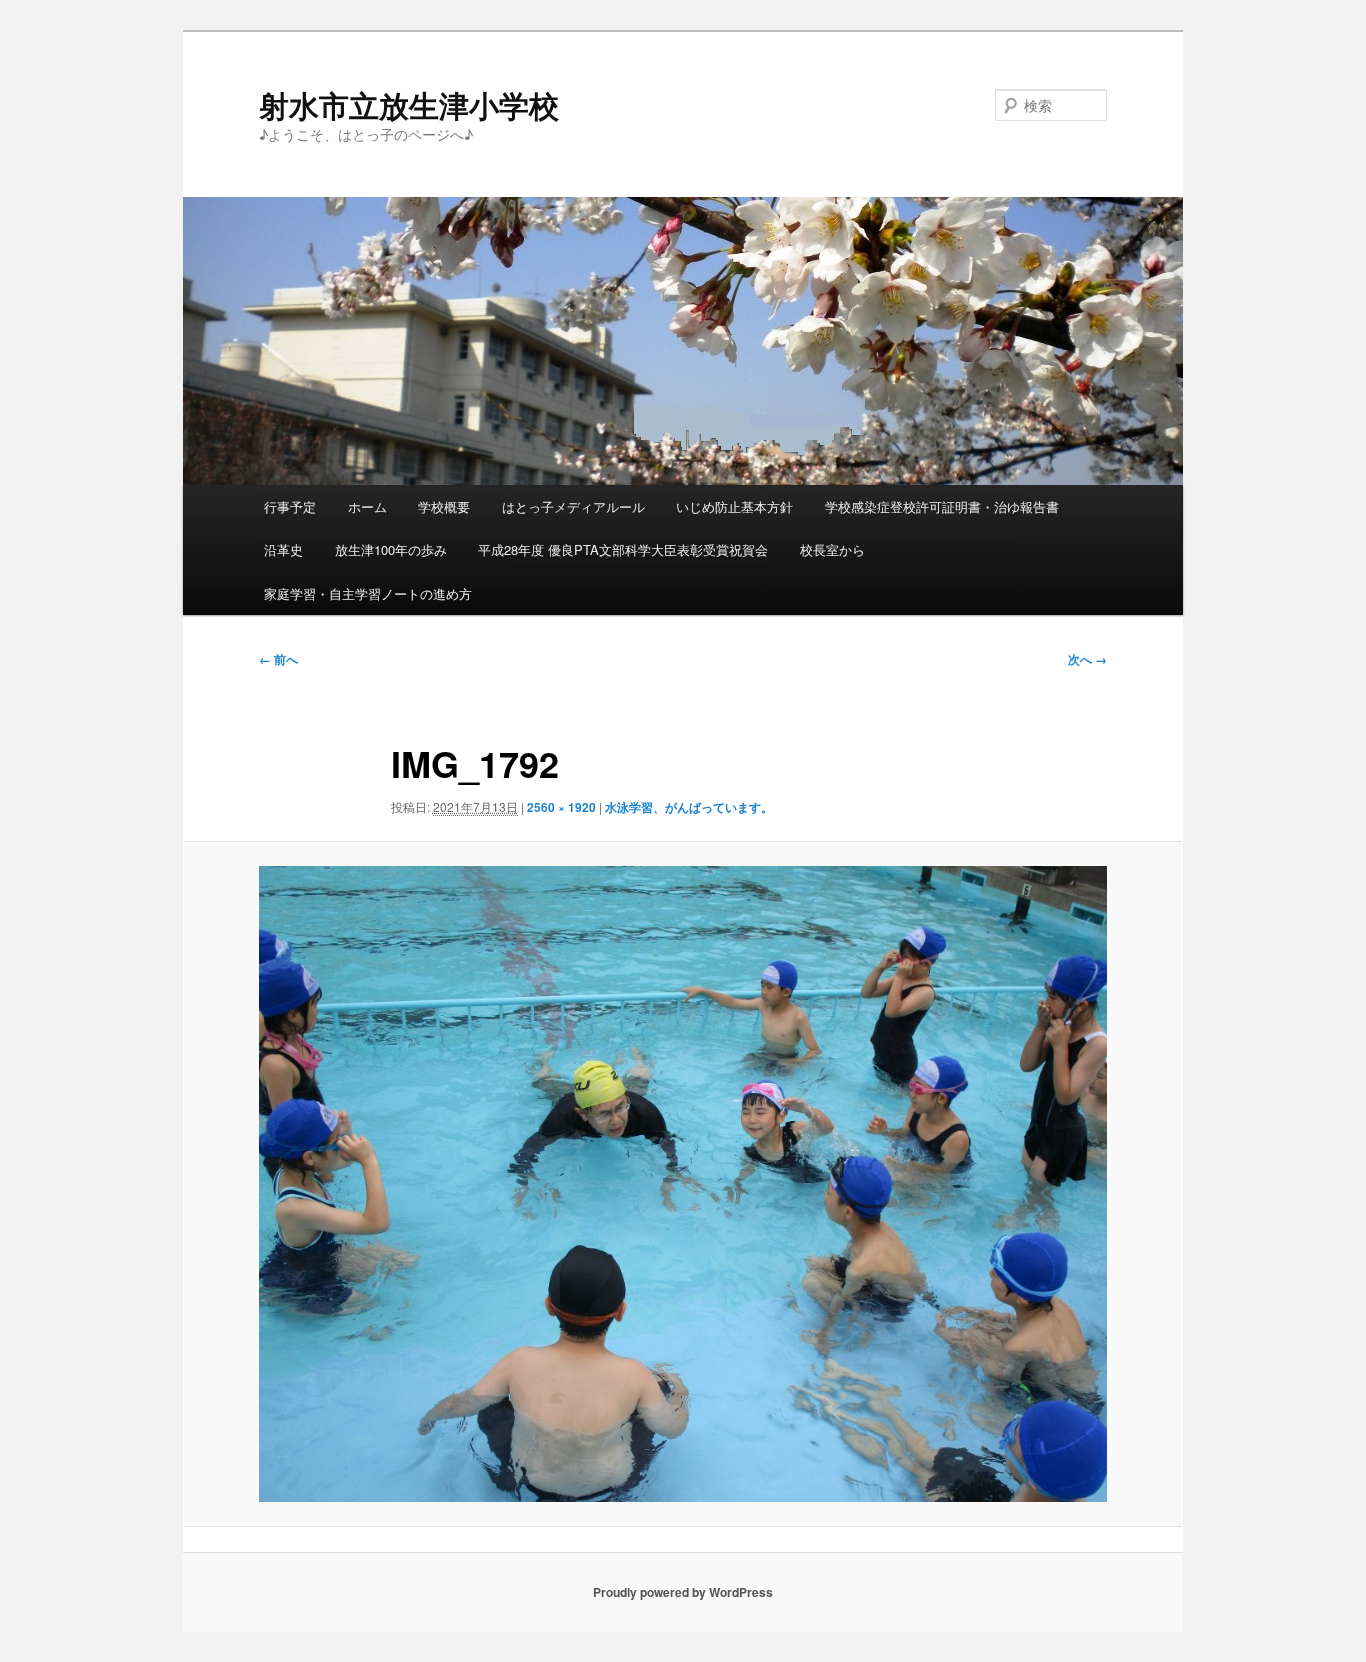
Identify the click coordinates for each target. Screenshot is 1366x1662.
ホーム (367, 506)
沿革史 (283, 549)
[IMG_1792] (683, 1184)
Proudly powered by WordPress (683, 1592)
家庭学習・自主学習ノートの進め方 (368, 593)
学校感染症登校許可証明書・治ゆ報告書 (942, 506)
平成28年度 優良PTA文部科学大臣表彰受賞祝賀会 (623, 549)
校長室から (832, 549)
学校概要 (444, 506)
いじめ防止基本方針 (734, 506)
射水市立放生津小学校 (409, 104)
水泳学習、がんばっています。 (689, 807)
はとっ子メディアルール (573, 506)
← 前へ (278, 659)
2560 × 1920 (561, 807)
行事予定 (290, 506)
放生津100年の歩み (391, 549)
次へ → (1087, 659)
